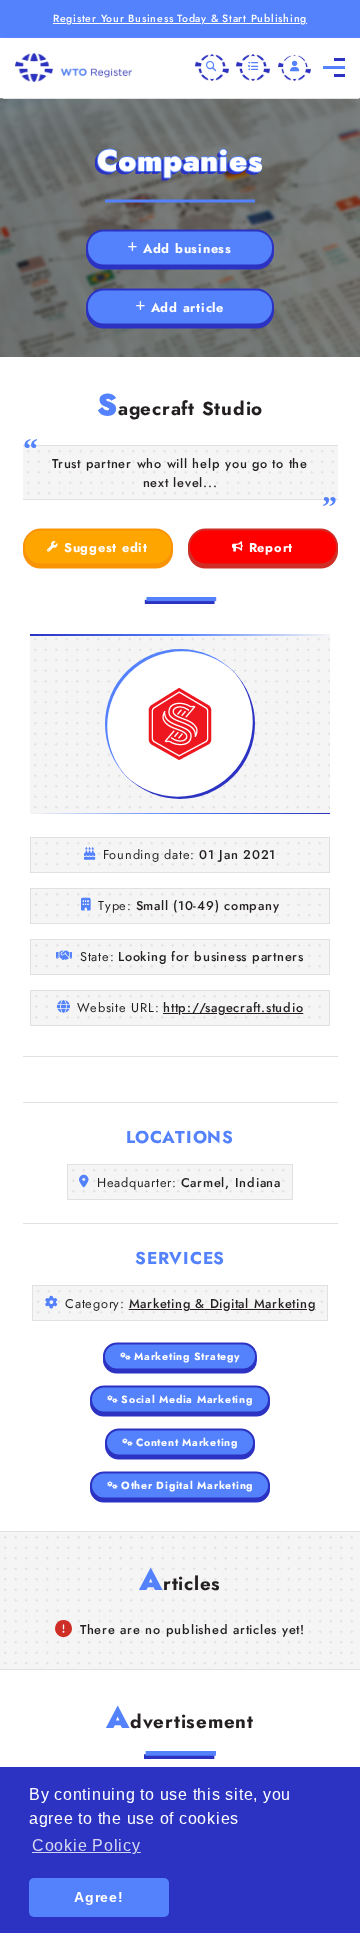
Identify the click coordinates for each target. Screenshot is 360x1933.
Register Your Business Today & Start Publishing (180, 18)
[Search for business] (212, 68)
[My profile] (295, 68)
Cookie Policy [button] (86, 1845)
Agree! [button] (99, 1897)
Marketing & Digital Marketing (222, 1303)
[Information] (253, 68)
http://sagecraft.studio (233, 1007)
